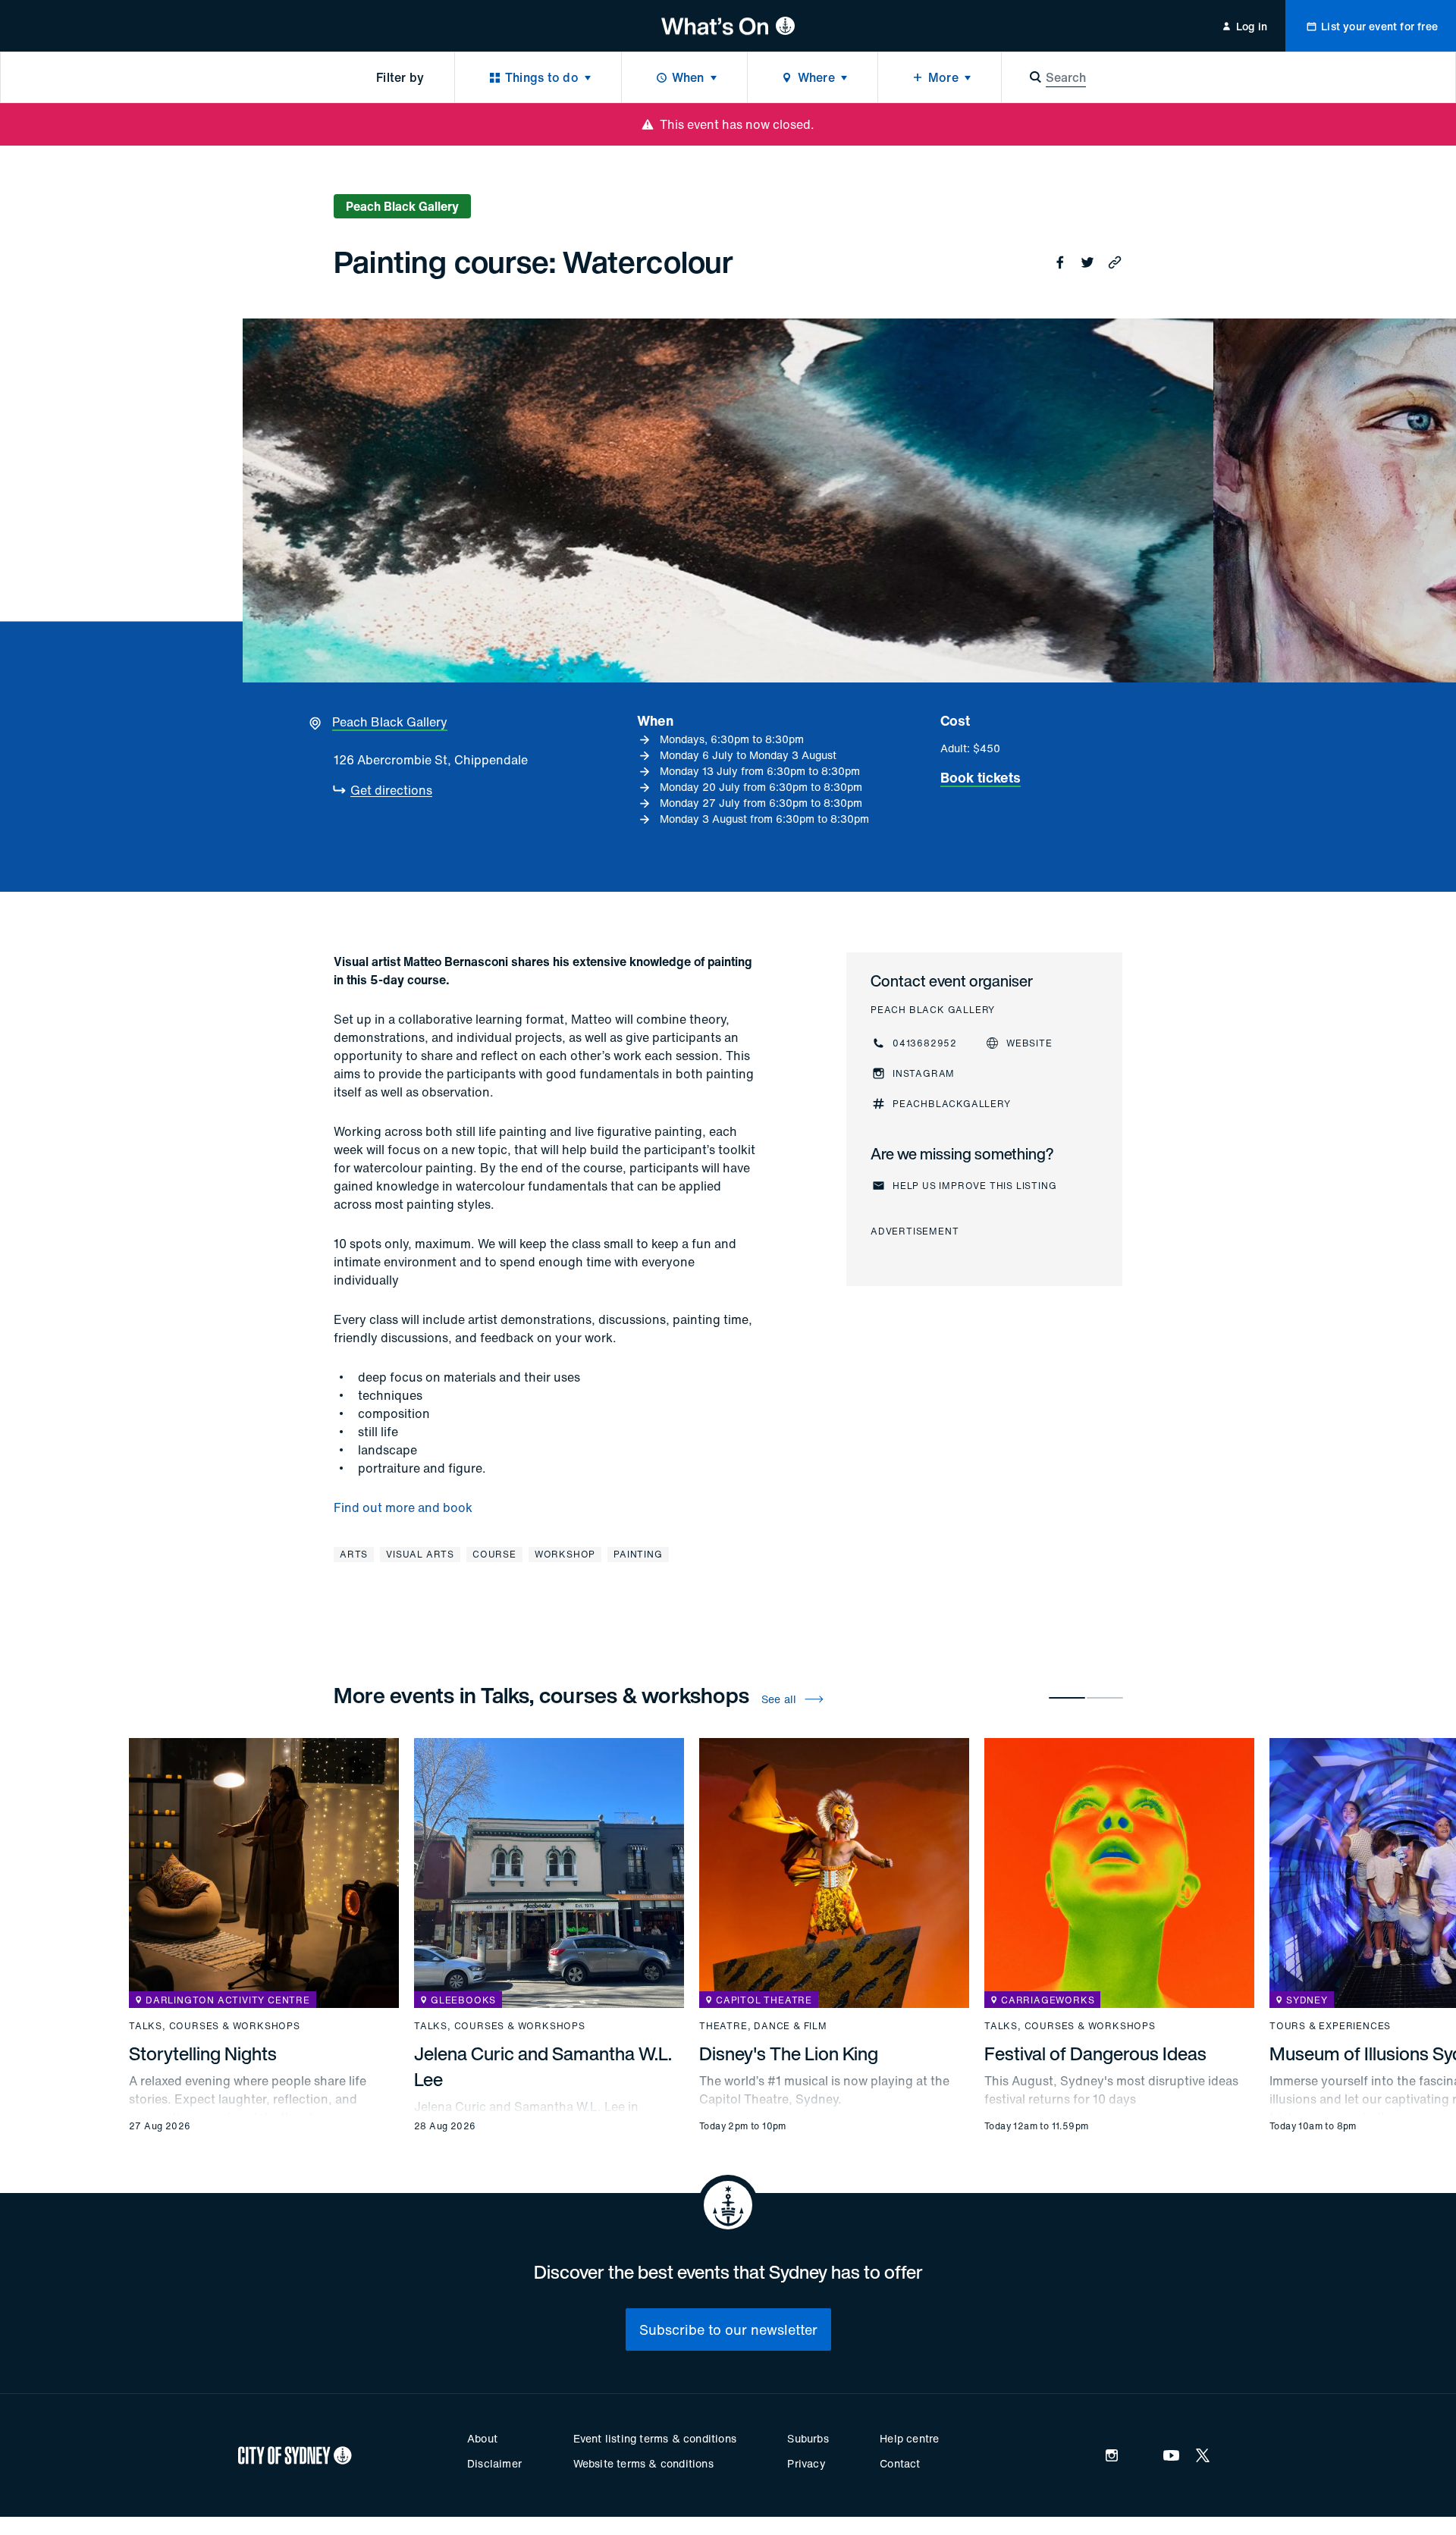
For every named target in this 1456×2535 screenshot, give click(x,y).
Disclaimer (494, 2463)
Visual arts (420, 1554)
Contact (900, 2463)
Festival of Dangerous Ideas (1095, 2053)
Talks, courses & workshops (215, 2026)
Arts (354, 1554)
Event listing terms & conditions (655, 2438)
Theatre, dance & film (763, 2026)
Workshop (565, 1554)
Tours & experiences (1330, 2026)
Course (494, 1554)
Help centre (909, 2438)
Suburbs (808, 2438)
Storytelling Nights (203, 2053)
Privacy (806, 2463)
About (482, 2438)
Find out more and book (403, 1508)
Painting (638, 1554)
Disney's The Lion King (789, 2053)
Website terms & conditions (643, 2463)
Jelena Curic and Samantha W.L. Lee (543, 2066)
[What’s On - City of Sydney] (728, 26)
